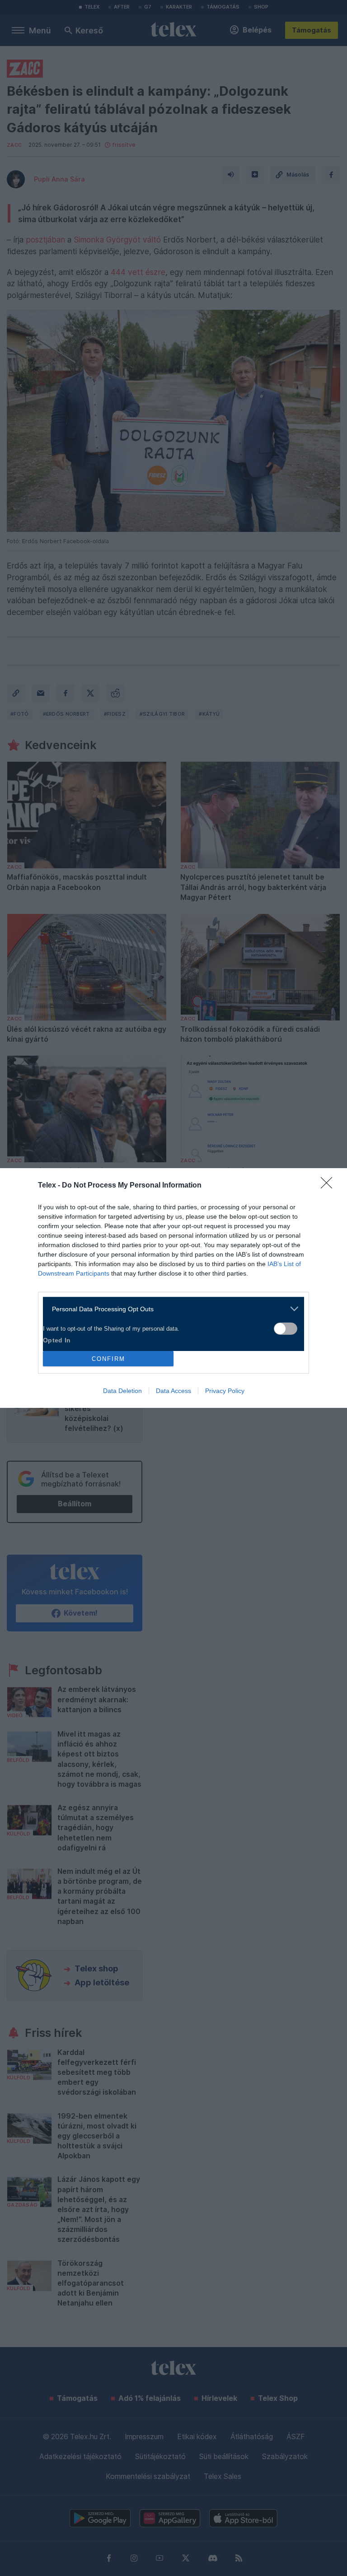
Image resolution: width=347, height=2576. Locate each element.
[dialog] (173, 1288)
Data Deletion (122, 1391)
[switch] (286, 1329)
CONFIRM (108, 1359)
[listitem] (170, 1309)
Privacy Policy (225, 1391)
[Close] (329, 1186)
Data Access (173, 1391)
